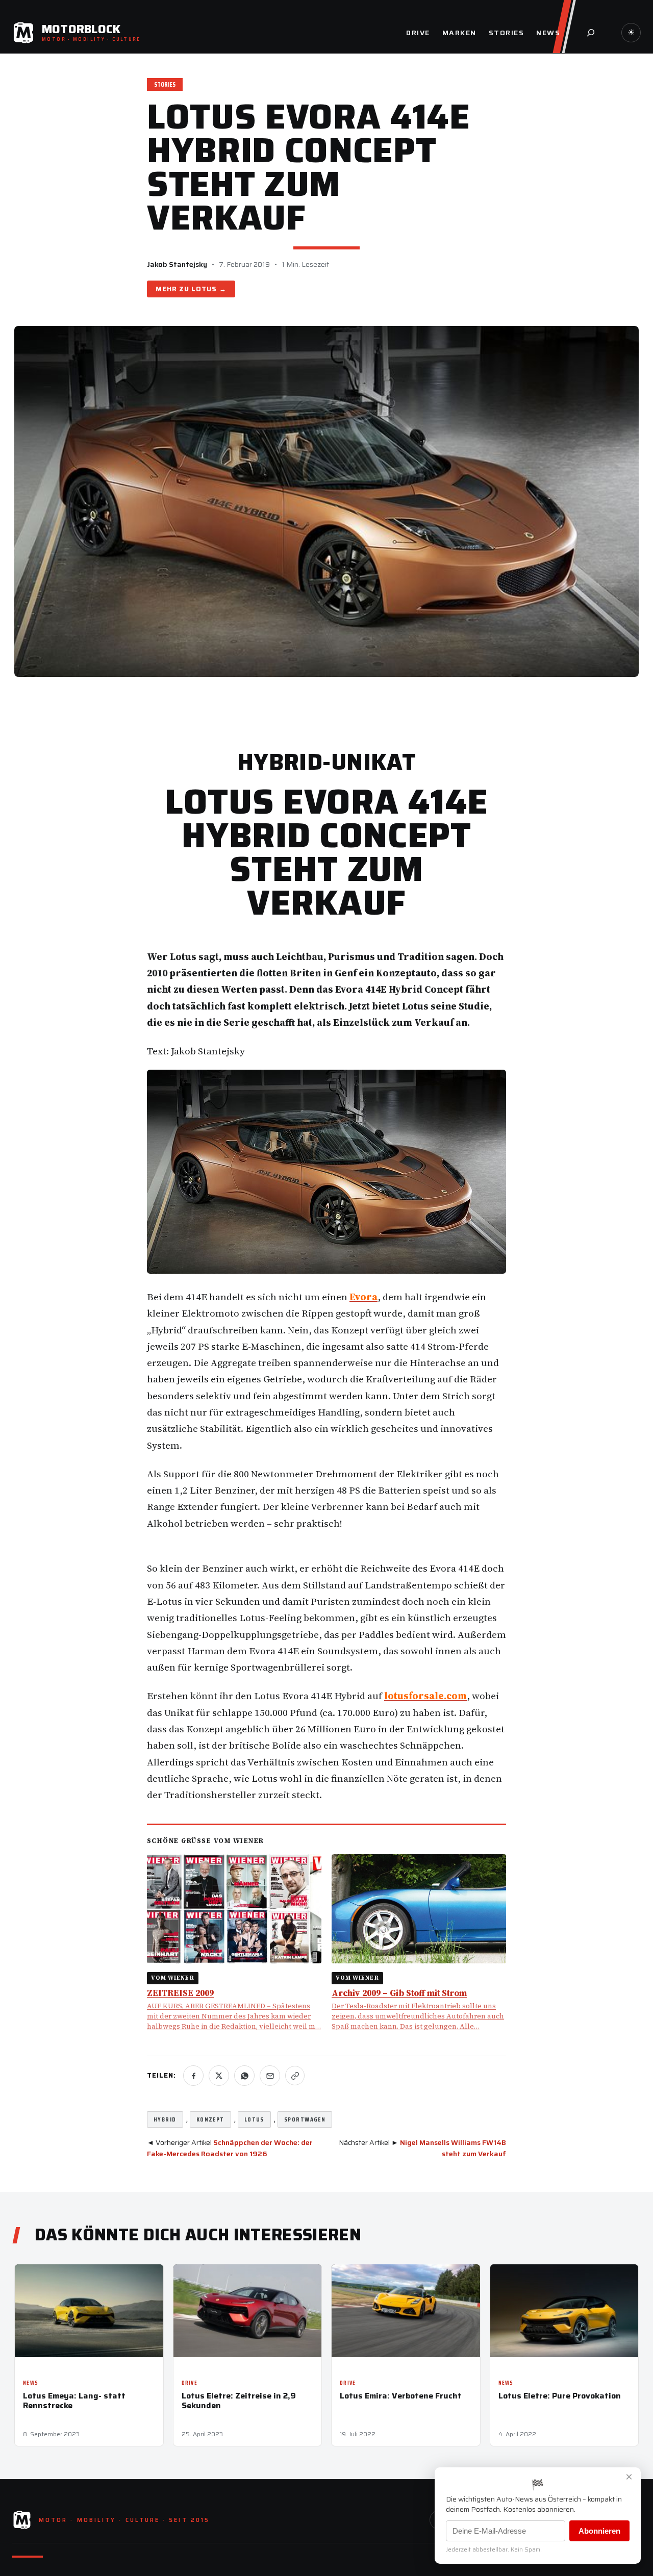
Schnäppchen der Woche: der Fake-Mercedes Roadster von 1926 (230, 2148)
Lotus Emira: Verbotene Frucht (401, 2396)
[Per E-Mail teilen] (270, 2076)
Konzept (210, 2119)
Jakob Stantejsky (177, 264)
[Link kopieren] (295, 2076)
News (31, 2383)
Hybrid (165, 2119)
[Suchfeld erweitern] (591, 33)
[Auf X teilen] (219, 2076)
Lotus (204, 289)
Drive (190, 2383)
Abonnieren (599, 2531)
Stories (165, 84)
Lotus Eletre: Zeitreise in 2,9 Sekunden (239, 2401)
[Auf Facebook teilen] (193, 2076)
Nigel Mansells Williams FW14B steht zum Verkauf (453, 2148)
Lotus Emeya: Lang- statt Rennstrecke (74, 2401)
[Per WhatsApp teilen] (244, 2076)
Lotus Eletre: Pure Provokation (560, 2396)
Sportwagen (305, 2119)
